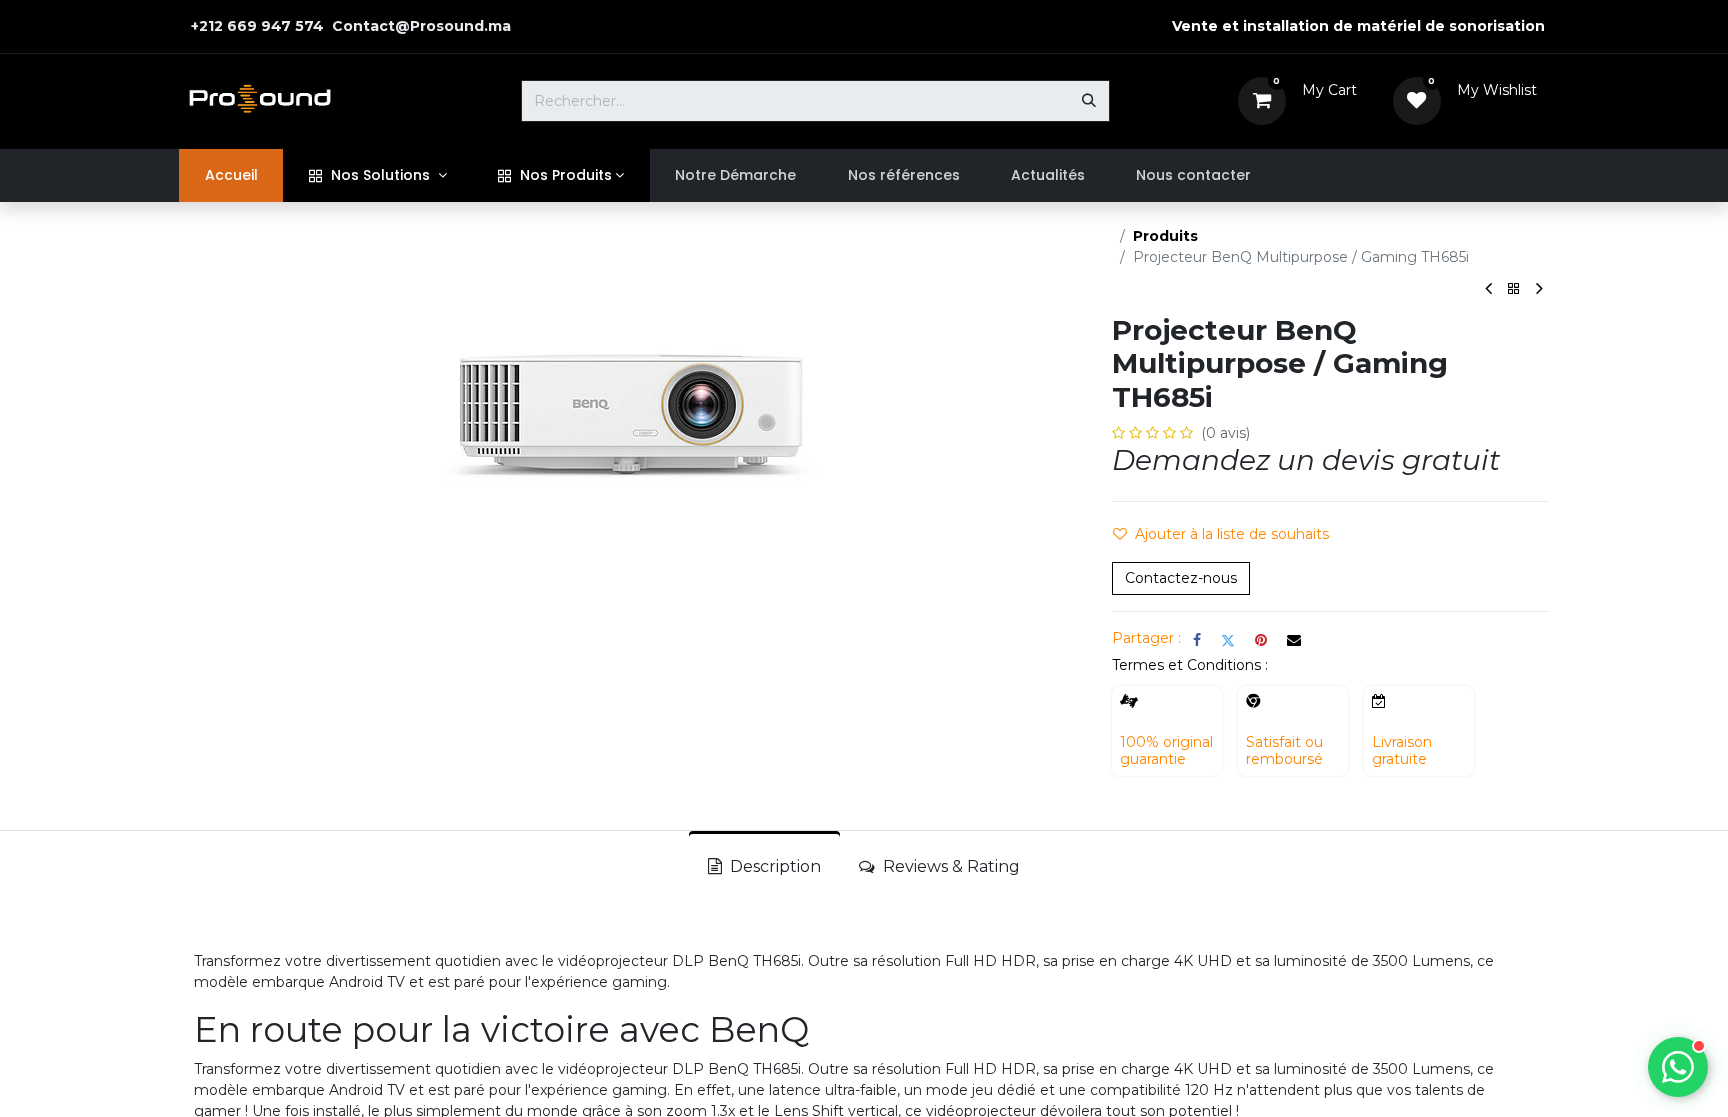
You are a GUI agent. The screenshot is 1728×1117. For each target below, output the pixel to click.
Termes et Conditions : (1190, 665)
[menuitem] (231, 175)
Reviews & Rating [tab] (949, 866)
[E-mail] (1294, 640)
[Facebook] (1197, 640)
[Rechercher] (1089, 101)
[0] (1262, 100)
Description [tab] (773, 866)
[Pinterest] (1261, 640)
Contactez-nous (1181, 578)
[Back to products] (1514, 289)
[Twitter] (1228, 640)
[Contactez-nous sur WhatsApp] (1678, 1067)
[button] (1229, 535)
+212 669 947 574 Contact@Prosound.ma (349, 26)
